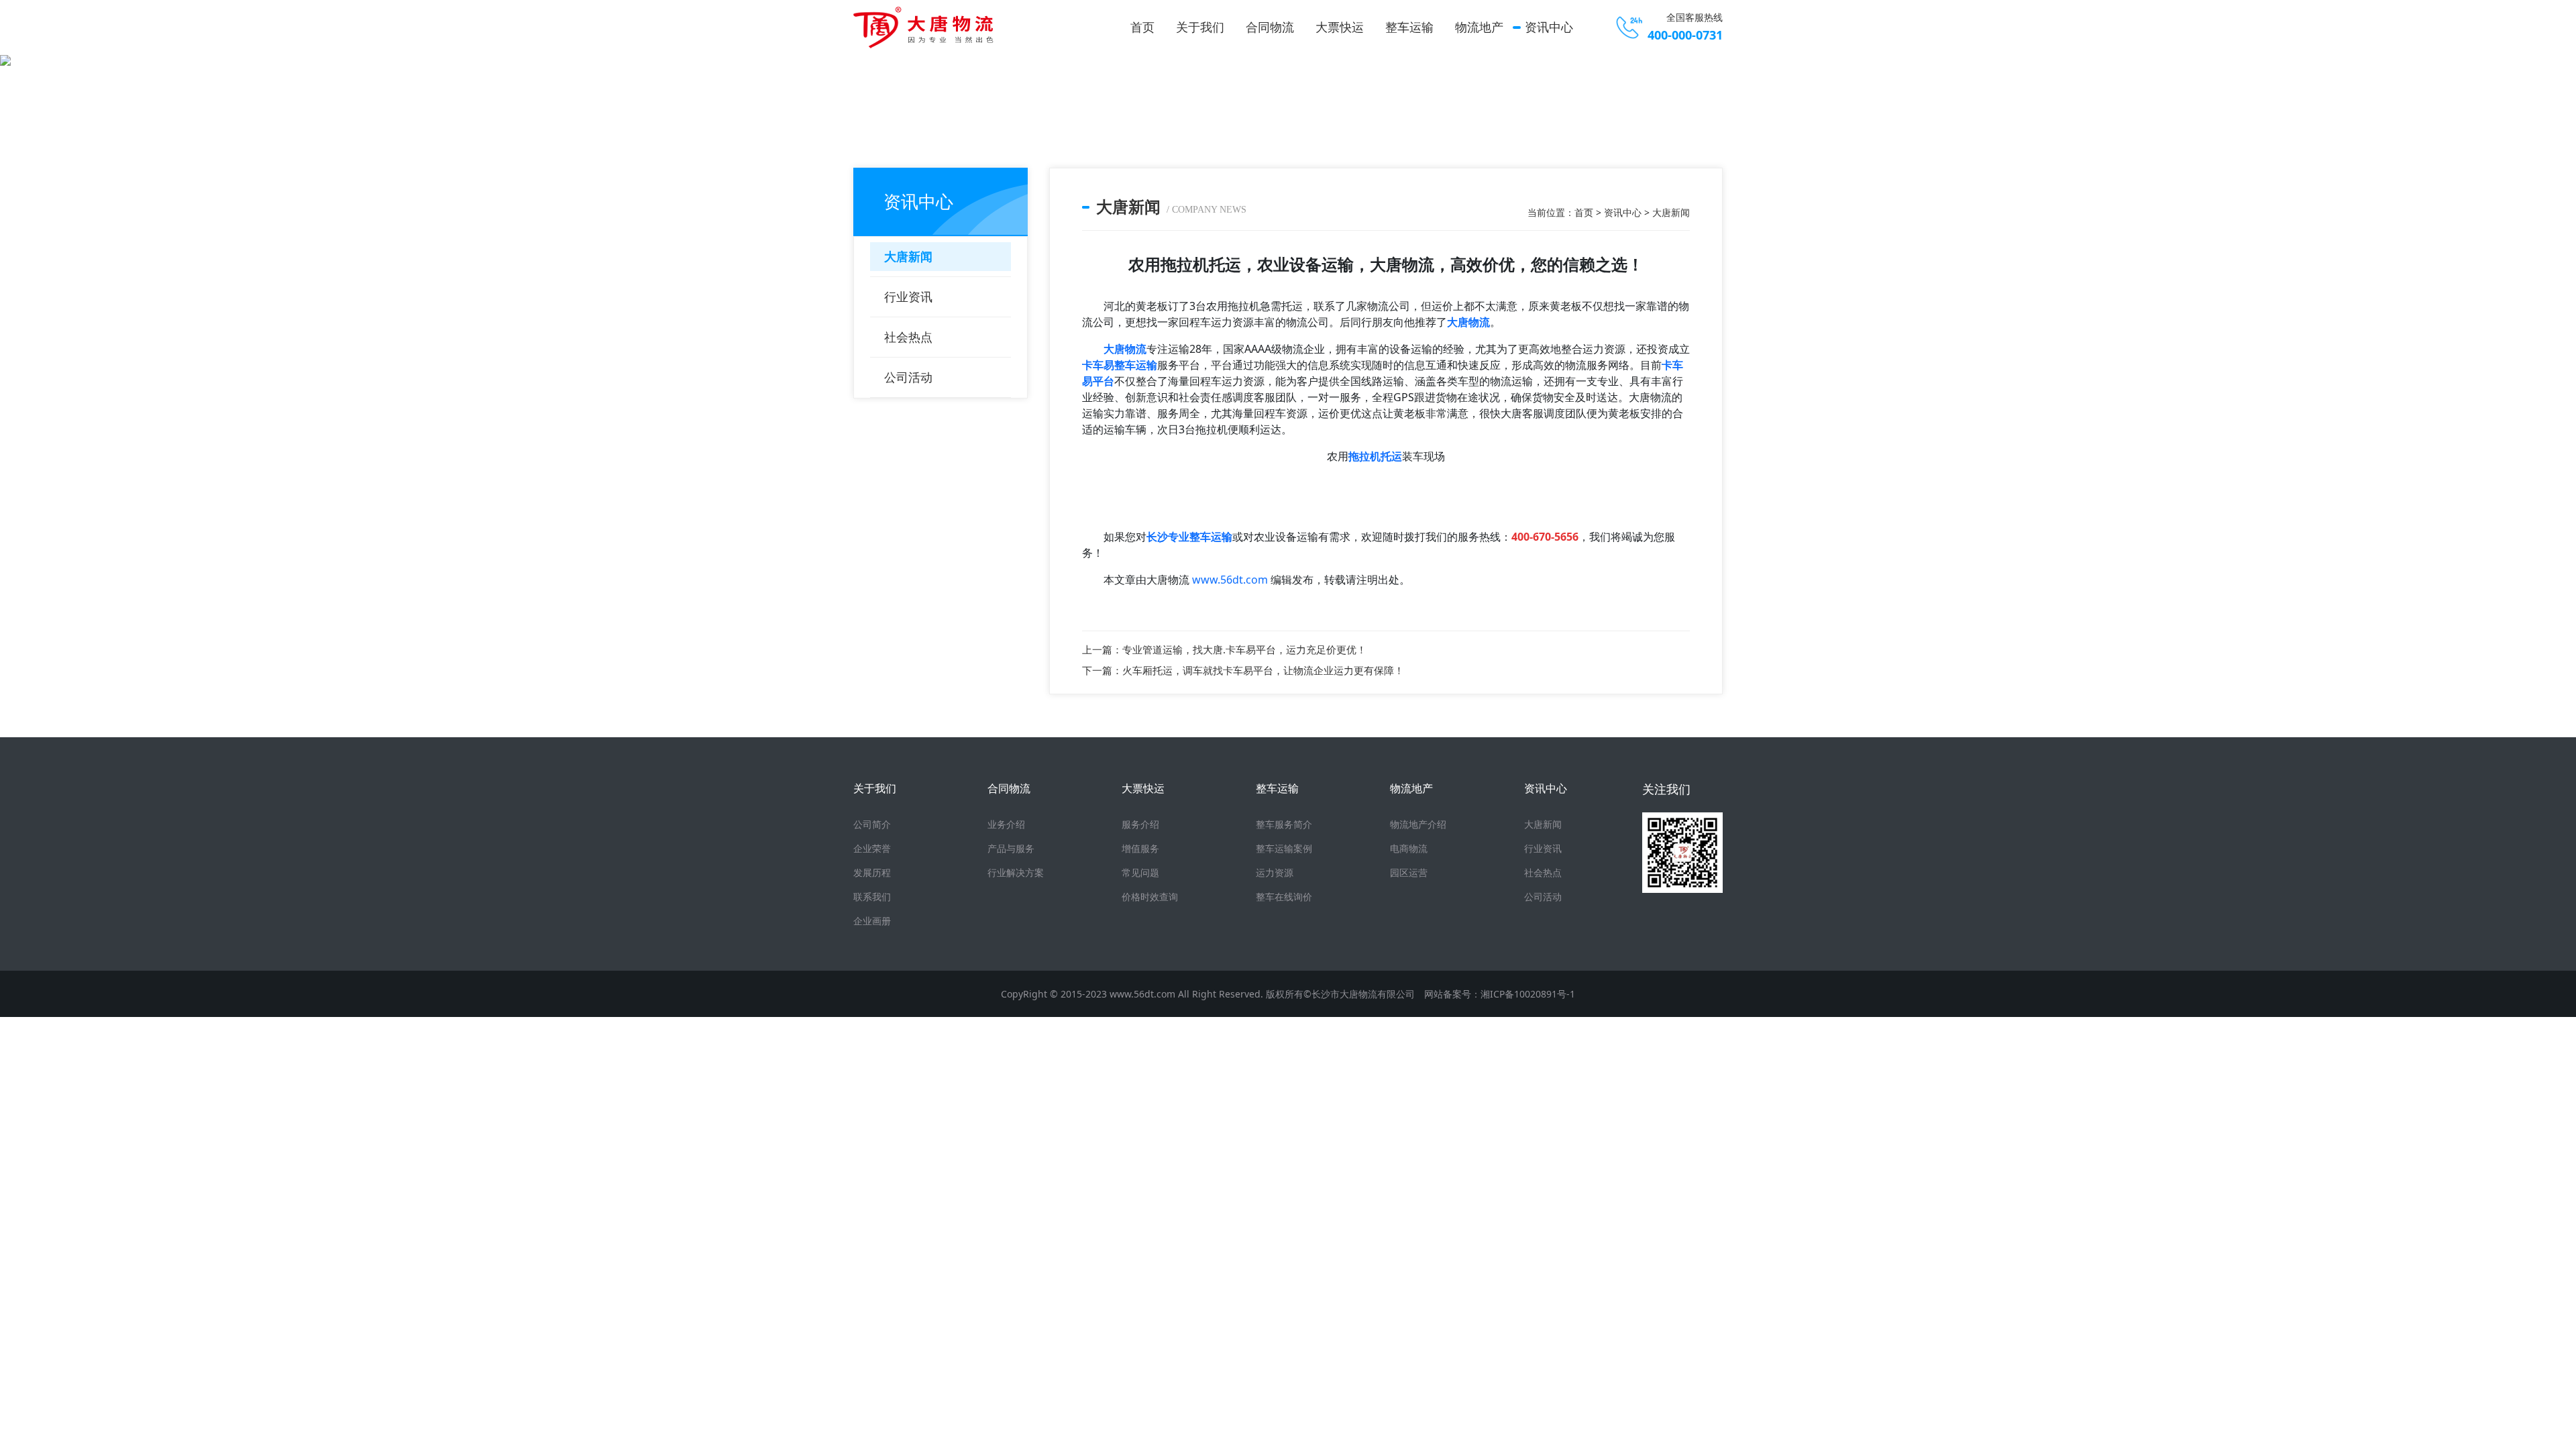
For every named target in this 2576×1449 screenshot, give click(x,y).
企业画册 (872, 921)
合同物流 (1270, 27)
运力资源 (1275, 872)
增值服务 (1140, 848)
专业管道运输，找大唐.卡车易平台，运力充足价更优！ (1244, 649)
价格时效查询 (1150, 897)
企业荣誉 (872, 848)
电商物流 (1409, 848)
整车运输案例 (1284, 848)
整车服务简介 (1284, 824)
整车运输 (1409, 27)
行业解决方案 (1016, 872)
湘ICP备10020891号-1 (1528, 994)
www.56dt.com (1230, 580)
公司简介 (872, 824)
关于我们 (1200, 27)
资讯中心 (1549, 27)
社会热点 (908, 337)
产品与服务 (1011, 848)
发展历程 (872, 872)
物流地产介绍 (1418, 824)
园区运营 (1409, 872)
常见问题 (1140, 872)
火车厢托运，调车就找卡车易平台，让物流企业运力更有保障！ (1263, 670)
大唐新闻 (908, 256)
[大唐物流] (927, 28)
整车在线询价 (1284, 897)
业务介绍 (1006, 824)
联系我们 (872, 897)
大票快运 (1340, 27)
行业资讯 (908, 297)
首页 (1142, 27)
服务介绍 (1140, 824)
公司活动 (908, 377)
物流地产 (1479, 27)
